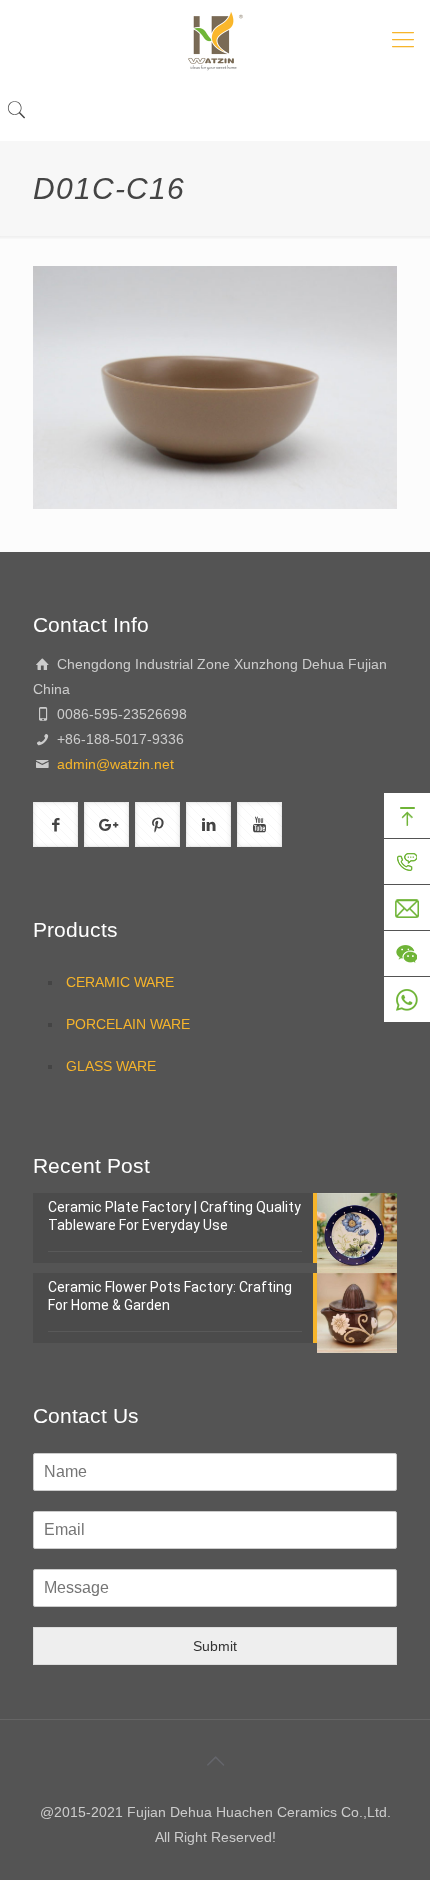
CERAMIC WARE (120, 982)
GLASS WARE (111, 1066)
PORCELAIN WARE (128, 1024)
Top (407, 816)
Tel (407, 862)
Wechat (407, 954)
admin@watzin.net (113, 764)
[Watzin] (215, 40)
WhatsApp (407, 1000)
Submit (215, 1646)
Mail (407, 908)
